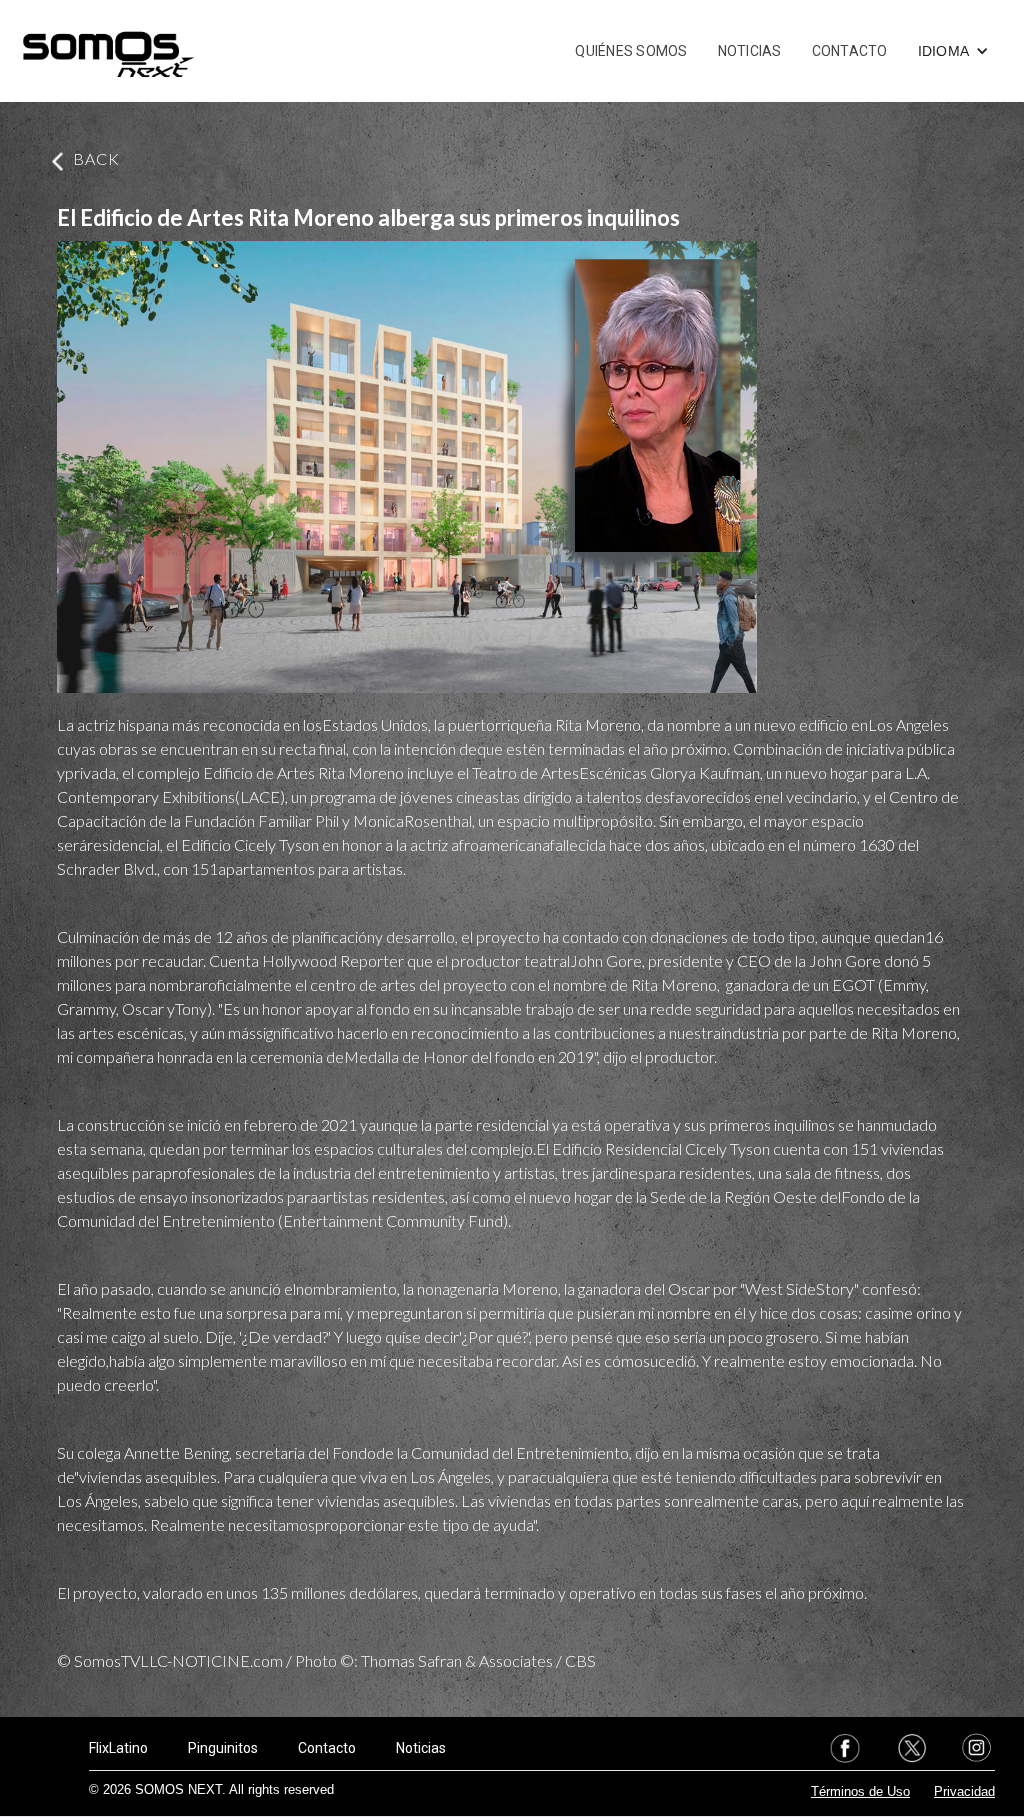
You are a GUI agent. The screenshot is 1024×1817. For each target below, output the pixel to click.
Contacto (327, 1748)
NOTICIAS (750, 51)
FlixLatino (118, 1748)
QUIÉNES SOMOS (631, 51)
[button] (954, 51)
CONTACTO (850, 51)
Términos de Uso (860, 1791)
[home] (108, 51)
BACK (96, 158)
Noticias (421, 1748)
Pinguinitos (223, 1748)
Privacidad (964, 1791)
